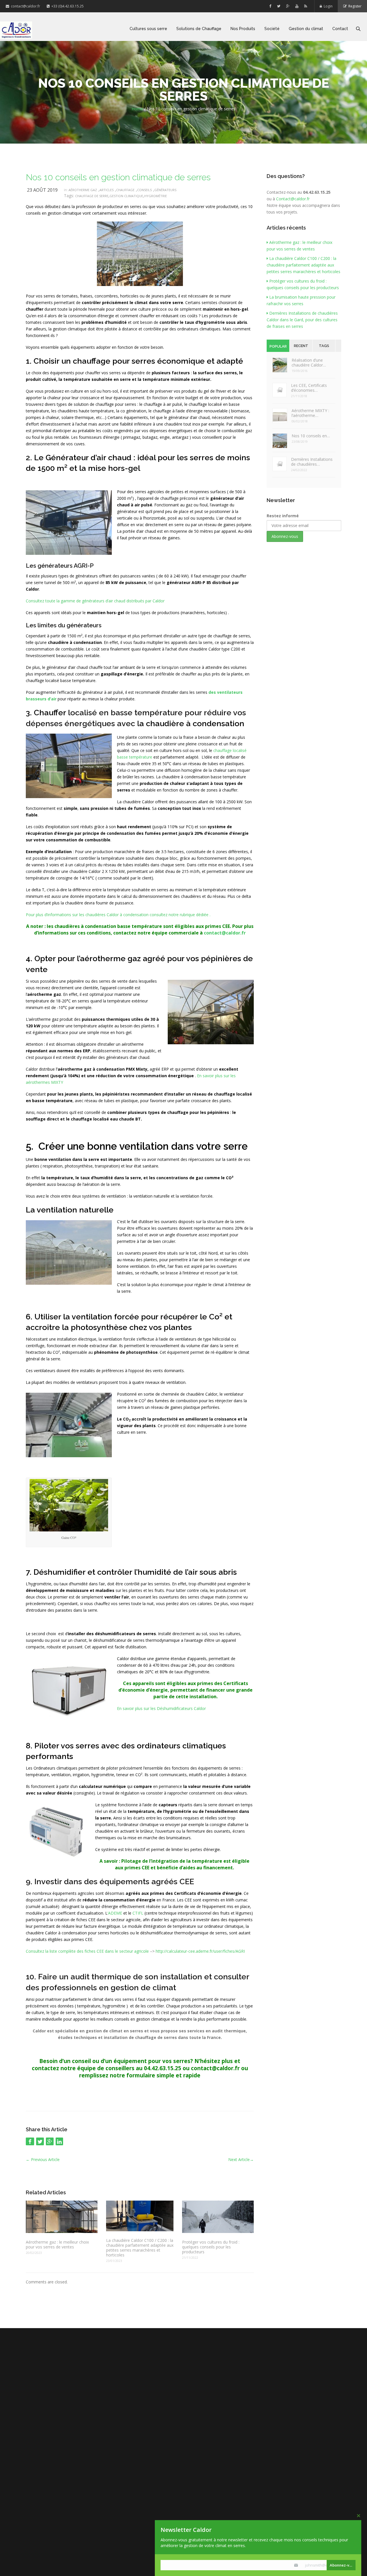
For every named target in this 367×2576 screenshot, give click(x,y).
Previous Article (43, 2159)
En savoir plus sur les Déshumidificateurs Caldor (161, 1708)
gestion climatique (126, 196)
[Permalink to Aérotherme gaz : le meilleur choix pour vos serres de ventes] (62, 2217)
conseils (144, 190)
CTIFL (138, 1913)
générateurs (165, 190)
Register (354, 6)
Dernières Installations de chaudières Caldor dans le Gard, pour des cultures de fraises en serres (302, 320)
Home (137, 109)
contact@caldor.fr (25, 6)
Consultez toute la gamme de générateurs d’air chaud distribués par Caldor (95, 601)
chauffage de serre (92, 196)
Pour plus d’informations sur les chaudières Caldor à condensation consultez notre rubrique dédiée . (118, 915)
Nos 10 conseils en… (311, 436)
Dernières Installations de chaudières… (312, 462)
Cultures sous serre (148, 29)
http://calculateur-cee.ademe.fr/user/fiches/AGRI (200, 1951)
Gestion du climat (306, 29)
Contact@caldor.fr (293, 199)
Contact (340, 29)
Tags (324, 346)
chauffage (125, 190)
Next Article (241, 2159)
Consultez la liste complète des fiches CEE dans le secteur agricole (88, 1951)
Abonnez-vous (343, 2565)
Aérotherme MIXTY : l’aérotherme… (310, 413)
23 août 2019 (42, 190)
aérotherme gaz (83, 190)
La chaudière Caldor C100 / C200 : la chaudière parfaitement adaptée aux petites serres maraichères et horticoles (140, 2248)
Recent (301, 346)
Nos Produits (243, 29)
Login (327, 6)
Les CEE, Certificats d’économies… (309, 388)
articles (107, 190)
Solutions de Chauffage (199, 29)
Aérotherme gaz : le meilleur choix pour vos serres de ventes (57, 2244)
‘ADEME (115, 1913)
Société (272, 29)
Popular (278, 346)
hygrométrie (156, 196)
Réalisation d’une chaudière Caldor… (309, 363)
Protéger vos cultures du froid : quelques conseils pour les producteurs (211, 2247)
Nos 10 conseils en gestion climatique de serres (118, 177)
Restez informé (283, 516)
